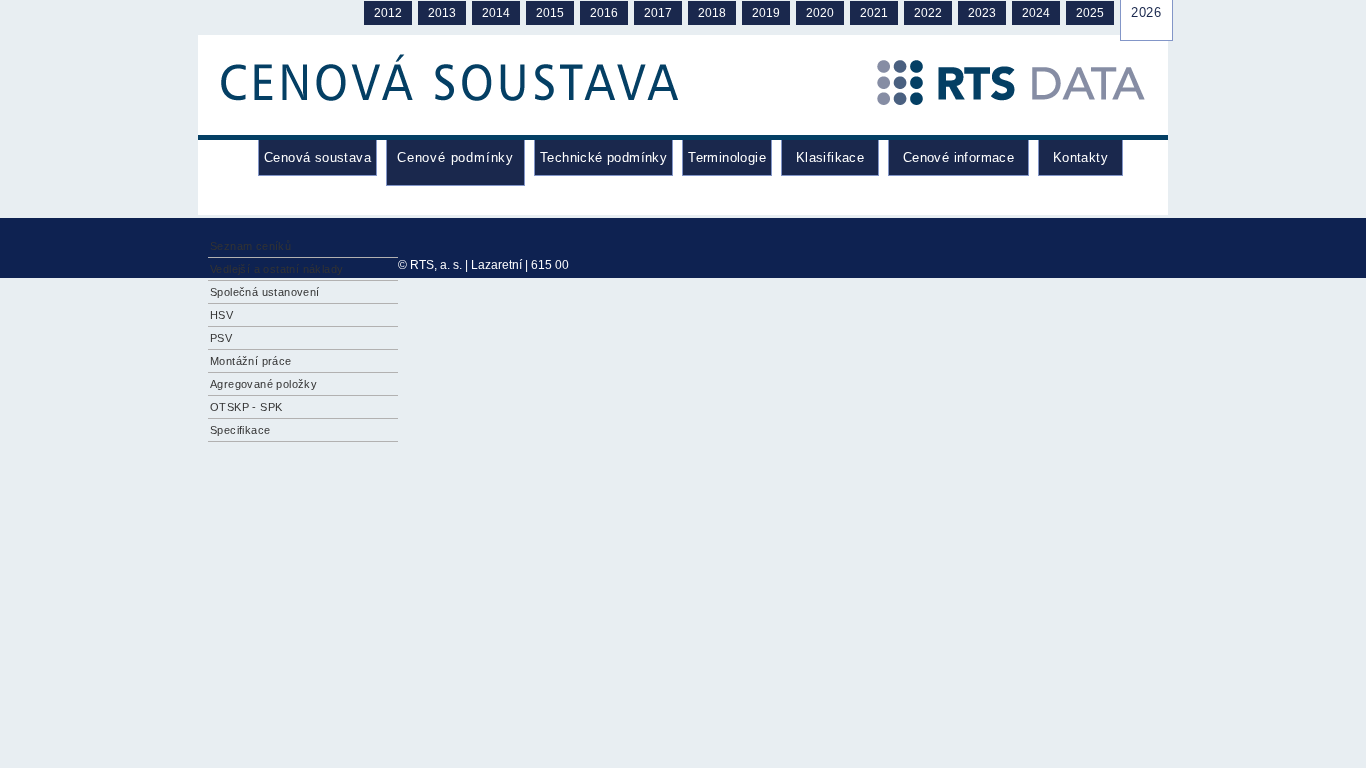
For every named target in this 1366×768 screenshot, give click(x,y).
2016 (604, 13)
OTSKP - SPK (246, 407)
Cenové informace (958, 157)
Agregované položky (263, 384)
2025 (1090, 13)
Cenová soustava (317, 157)
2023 (982, 13)
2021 (874, 13)
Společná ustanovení (265, 292)
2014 (496, 13)
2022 (928, 13)
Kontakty (1080, 157)
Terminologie (727, 157)
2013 (442, 13)
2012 (388, 13)
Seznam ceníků (250, 246)
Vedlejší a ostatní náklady (276, 269)
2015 (550, 13)
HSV (221, 315)
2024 (1036, 13)
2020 (820, 13)
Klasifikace (830, 157)
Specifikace (240, 430)
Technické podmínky (603, 157)
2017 (658, 13)
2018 (712, 13)
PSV (221, 338)
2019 (766, 13)
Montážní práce (251, 361)
